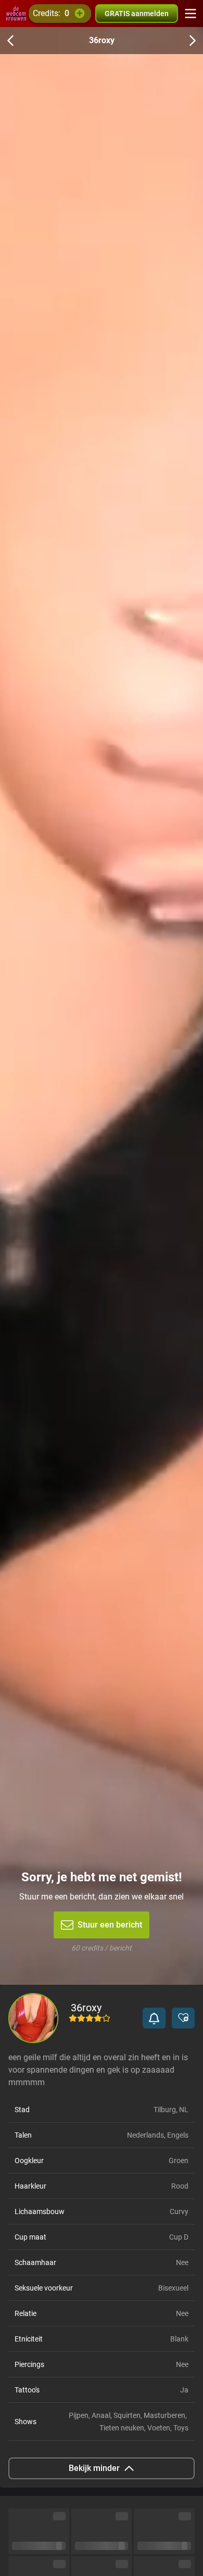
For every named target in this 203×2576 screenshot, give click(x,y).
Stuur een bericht (110, 1925)
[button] (154, 2018)
